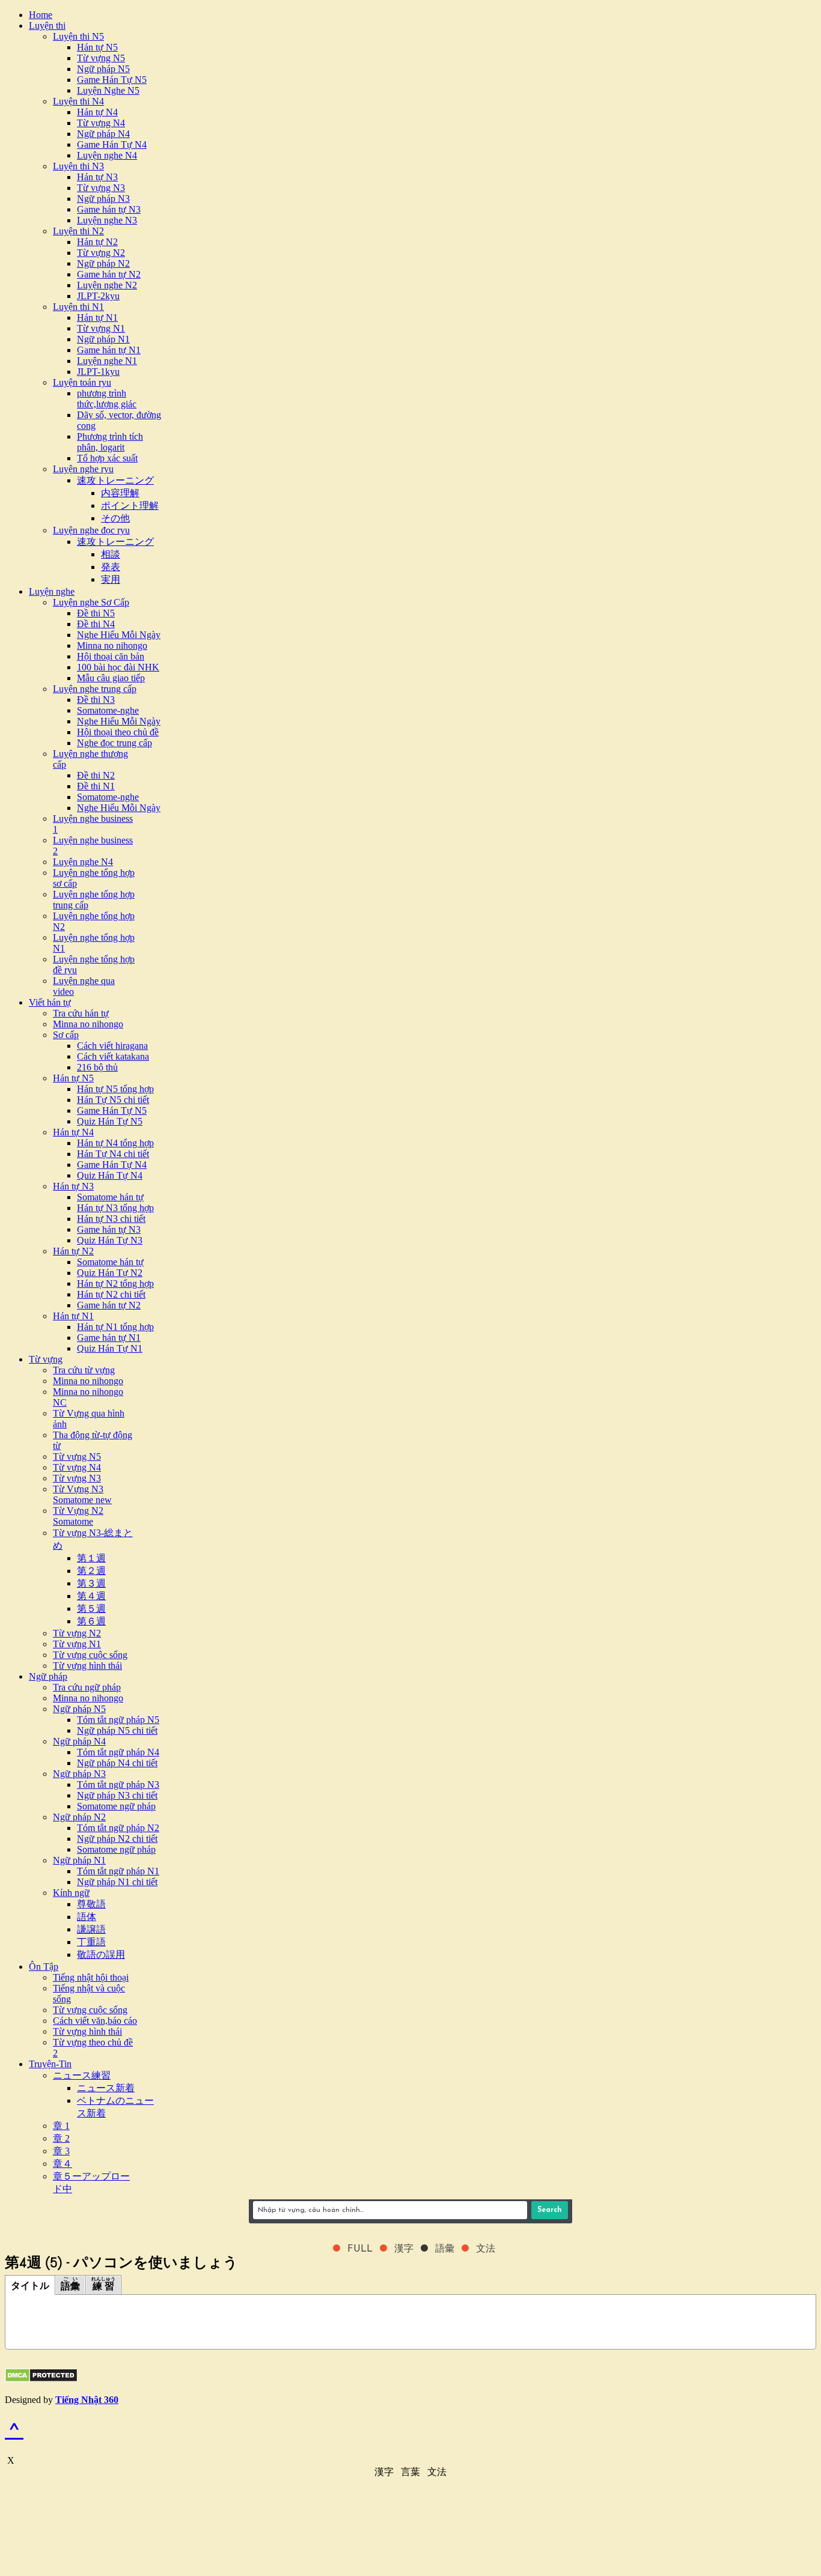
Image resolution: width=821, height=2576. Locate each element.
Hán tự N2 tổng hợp (115, 1283)
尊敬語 (91, 1904)
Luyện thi (47, 26)
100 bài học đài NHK (118, 667)
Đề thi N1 (96, 786)
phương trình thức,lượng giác (107, 399)
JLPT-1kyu (98, 372)
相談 (111, 554)
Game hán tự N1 (109, 350)
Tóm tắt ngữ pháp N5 (118, 1720)
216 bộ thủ (97, 1067)
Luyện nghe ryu (83, 469)
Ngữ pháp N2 (103, 263)
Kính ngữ (71, 1893)
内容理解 (120, 493)
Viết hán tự (50, 1002)
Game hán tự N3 (109, 209)
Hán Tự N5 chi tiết (113, 1100)
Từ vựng (46, 1359)
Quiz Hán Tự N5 (110, 1121)
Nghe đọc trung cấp (114, 743)
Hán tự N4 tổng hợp (115, 1143)
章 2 (61, 2138)
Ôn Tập (44, 1967)
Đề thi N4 (96, 624)
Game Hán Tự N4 (112, 144)
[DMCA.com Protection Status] (41, 2379)
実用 (111, 579)
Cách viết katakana (113, 1056)
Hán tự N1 (97, 317)
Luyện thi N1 (78, 307)
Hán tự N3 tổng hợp (115, 1208)
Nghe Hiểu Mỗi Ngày (119, 635)
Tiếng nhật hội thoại (91, 1977)
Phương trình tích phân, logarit (110, 442)
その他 (115, 518)
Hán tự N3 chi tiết (111, 1219)
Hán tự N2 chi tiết (111, 1294)
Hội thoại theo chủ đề (118, 732)
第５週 (91, 1608)
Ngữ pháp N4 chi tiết (117, 1763)
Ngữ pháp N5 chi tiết (117, 1730)
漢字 (384, 2472)
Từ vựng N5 (101, 58)
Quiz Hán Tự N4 (110, 1175)
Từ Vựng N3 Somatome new (82, 1494)
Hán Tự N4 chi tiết (113, 1154)
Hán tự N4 (97, 112)
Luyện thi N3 (78, 166)
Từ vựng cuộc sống (90, 1655)
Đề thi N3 (96, 700)
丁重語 (91, 1942)
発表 (111, 567)
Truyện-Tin (50, 2064)
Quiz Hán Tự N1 (110, 1348)
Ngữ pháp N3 (103, 199)
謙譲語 (91, 1929)
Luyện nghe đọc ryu (91, 530)
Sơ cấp (66, 1035)
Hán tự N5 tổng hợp (115, 1089)
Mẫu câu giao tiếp (111, 678)
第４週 (91, 1596)
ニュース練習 (82, 2075)
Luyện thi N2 (78, 231)
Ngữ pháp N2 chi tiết (117, 1839)
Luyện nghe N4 (107, 155)
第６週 (91, 1621)
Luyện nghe (52, 591)
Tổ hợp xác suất (107, 458)
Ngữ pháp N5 (103, 69)
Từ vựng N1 (101, 328)
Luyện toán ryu (82, 382)
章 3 (61, 2151)
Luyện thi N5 (78, 36)
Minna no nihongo (112, 646)
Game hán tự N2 (109, 274)
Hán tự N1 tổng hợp (115, 1327)
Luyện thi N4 (78, 101)
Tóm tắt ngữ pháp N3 (118, 1785)
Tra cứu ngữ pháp (87, 1687)
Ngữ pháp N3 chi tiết (117, 1795)
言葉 (410, 2472)
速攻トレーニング (115, 480)
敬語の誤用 (101, 1955)
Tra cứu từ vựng (84, 1370)
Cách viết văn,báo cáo (95, 2021)
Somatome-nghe (108, 710)
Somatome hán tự (110, 1197)
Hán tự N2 (97, 242)
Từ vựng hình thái (87, 1666)
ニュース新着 (106, 2088)
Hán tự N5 (97, 47)
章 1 (61, 2126)
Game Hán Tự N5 (112, 80)
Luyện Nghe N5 (108, 90)
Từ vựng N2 (101, 253)
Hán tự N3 (97, 177)
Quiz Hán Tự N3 (110, 1240)
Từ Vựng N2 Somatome (78, 1516)
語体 (87, 1917)
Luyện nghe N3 (107, 220)
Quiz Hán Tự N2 (110, 1273)
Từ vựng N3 (101, 188)
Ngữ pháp (48, 1676)
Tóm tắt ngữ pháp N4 (118, 1752)
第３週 (91, 1583)
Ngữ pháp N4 (103, 134)
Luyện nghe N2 (107, 285)
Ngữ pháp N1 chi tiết (117, 1882)
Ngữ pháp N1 (103, 339)
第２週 (91, 1571)
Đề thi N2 (96, 775)
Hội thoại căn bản (111, 656)
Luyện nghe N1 (107, 361)
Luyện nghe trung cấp (95, 689)
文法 (437, 2472)
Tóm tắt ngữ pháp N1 (118, 1871)
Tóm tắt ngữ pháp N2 (118, 1828)
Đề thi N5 (96, 613)
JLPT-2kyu (98, 296)
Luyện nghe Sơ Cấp (91, 602)
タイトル (30, 2286)
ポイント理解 (130, 506)
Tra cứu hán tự (81, 1013)
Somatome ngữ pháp (116, 1806)
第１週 (91, 1558)
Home (41, 15)
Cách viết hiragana (112, 1046)
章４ (63, 2164)
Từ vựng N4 (101, 123)
